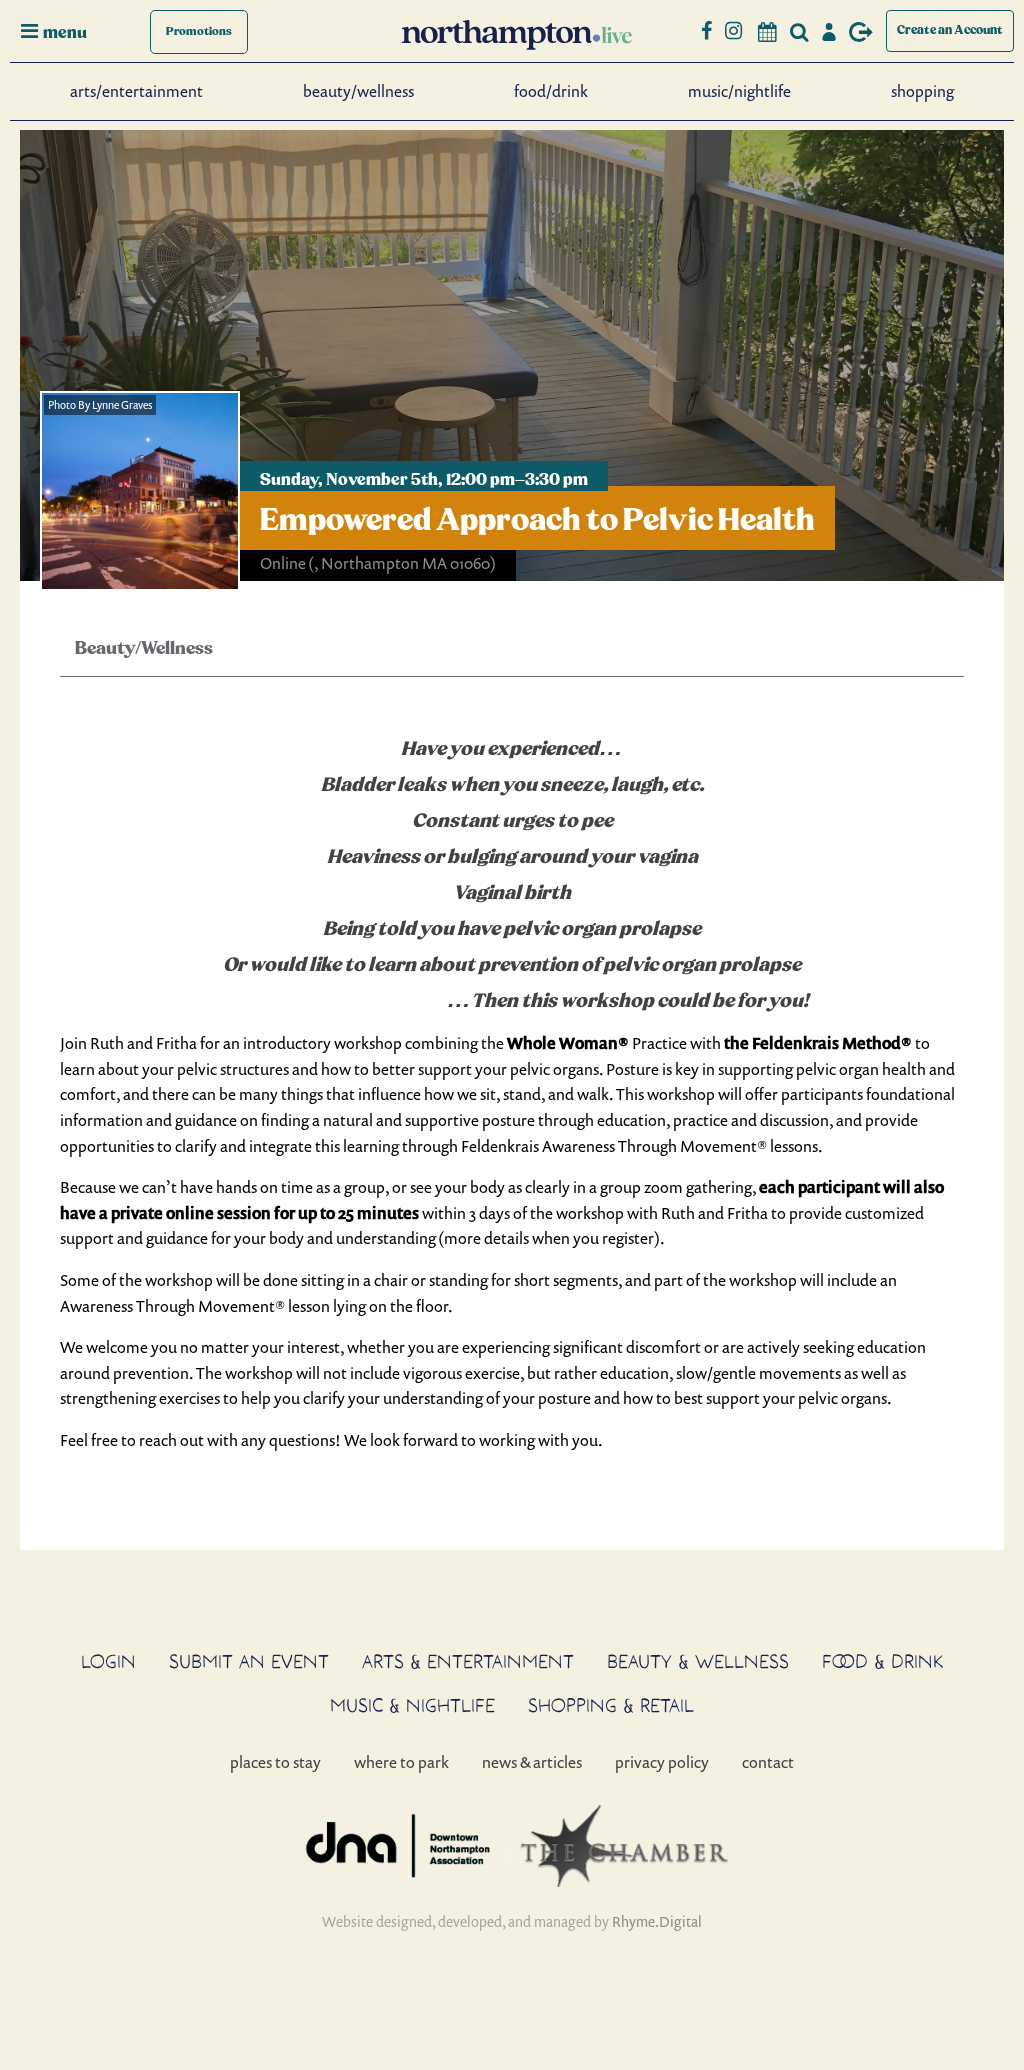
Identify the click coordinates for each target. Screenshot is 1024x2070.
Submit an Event (249, 1661)
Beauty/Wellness (358, 91)
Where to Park (401, 1762)
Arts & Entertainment (468, 1661)
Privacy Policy (662, 1762)
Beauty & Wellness (698, 1661)
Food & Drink (883, 1661)
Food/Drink (551, 91)
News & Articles (532, 1762)
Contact (768, 1762)
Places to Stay (275, 1762)
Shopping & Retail (611, 1705)
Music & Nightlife (412, 1705)
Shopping (922, 91)
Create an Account (950, 30)
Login (108, 1661)
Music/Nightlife (739, 91)
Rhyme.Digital (657, 1921)
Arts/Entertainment (136, 91)
